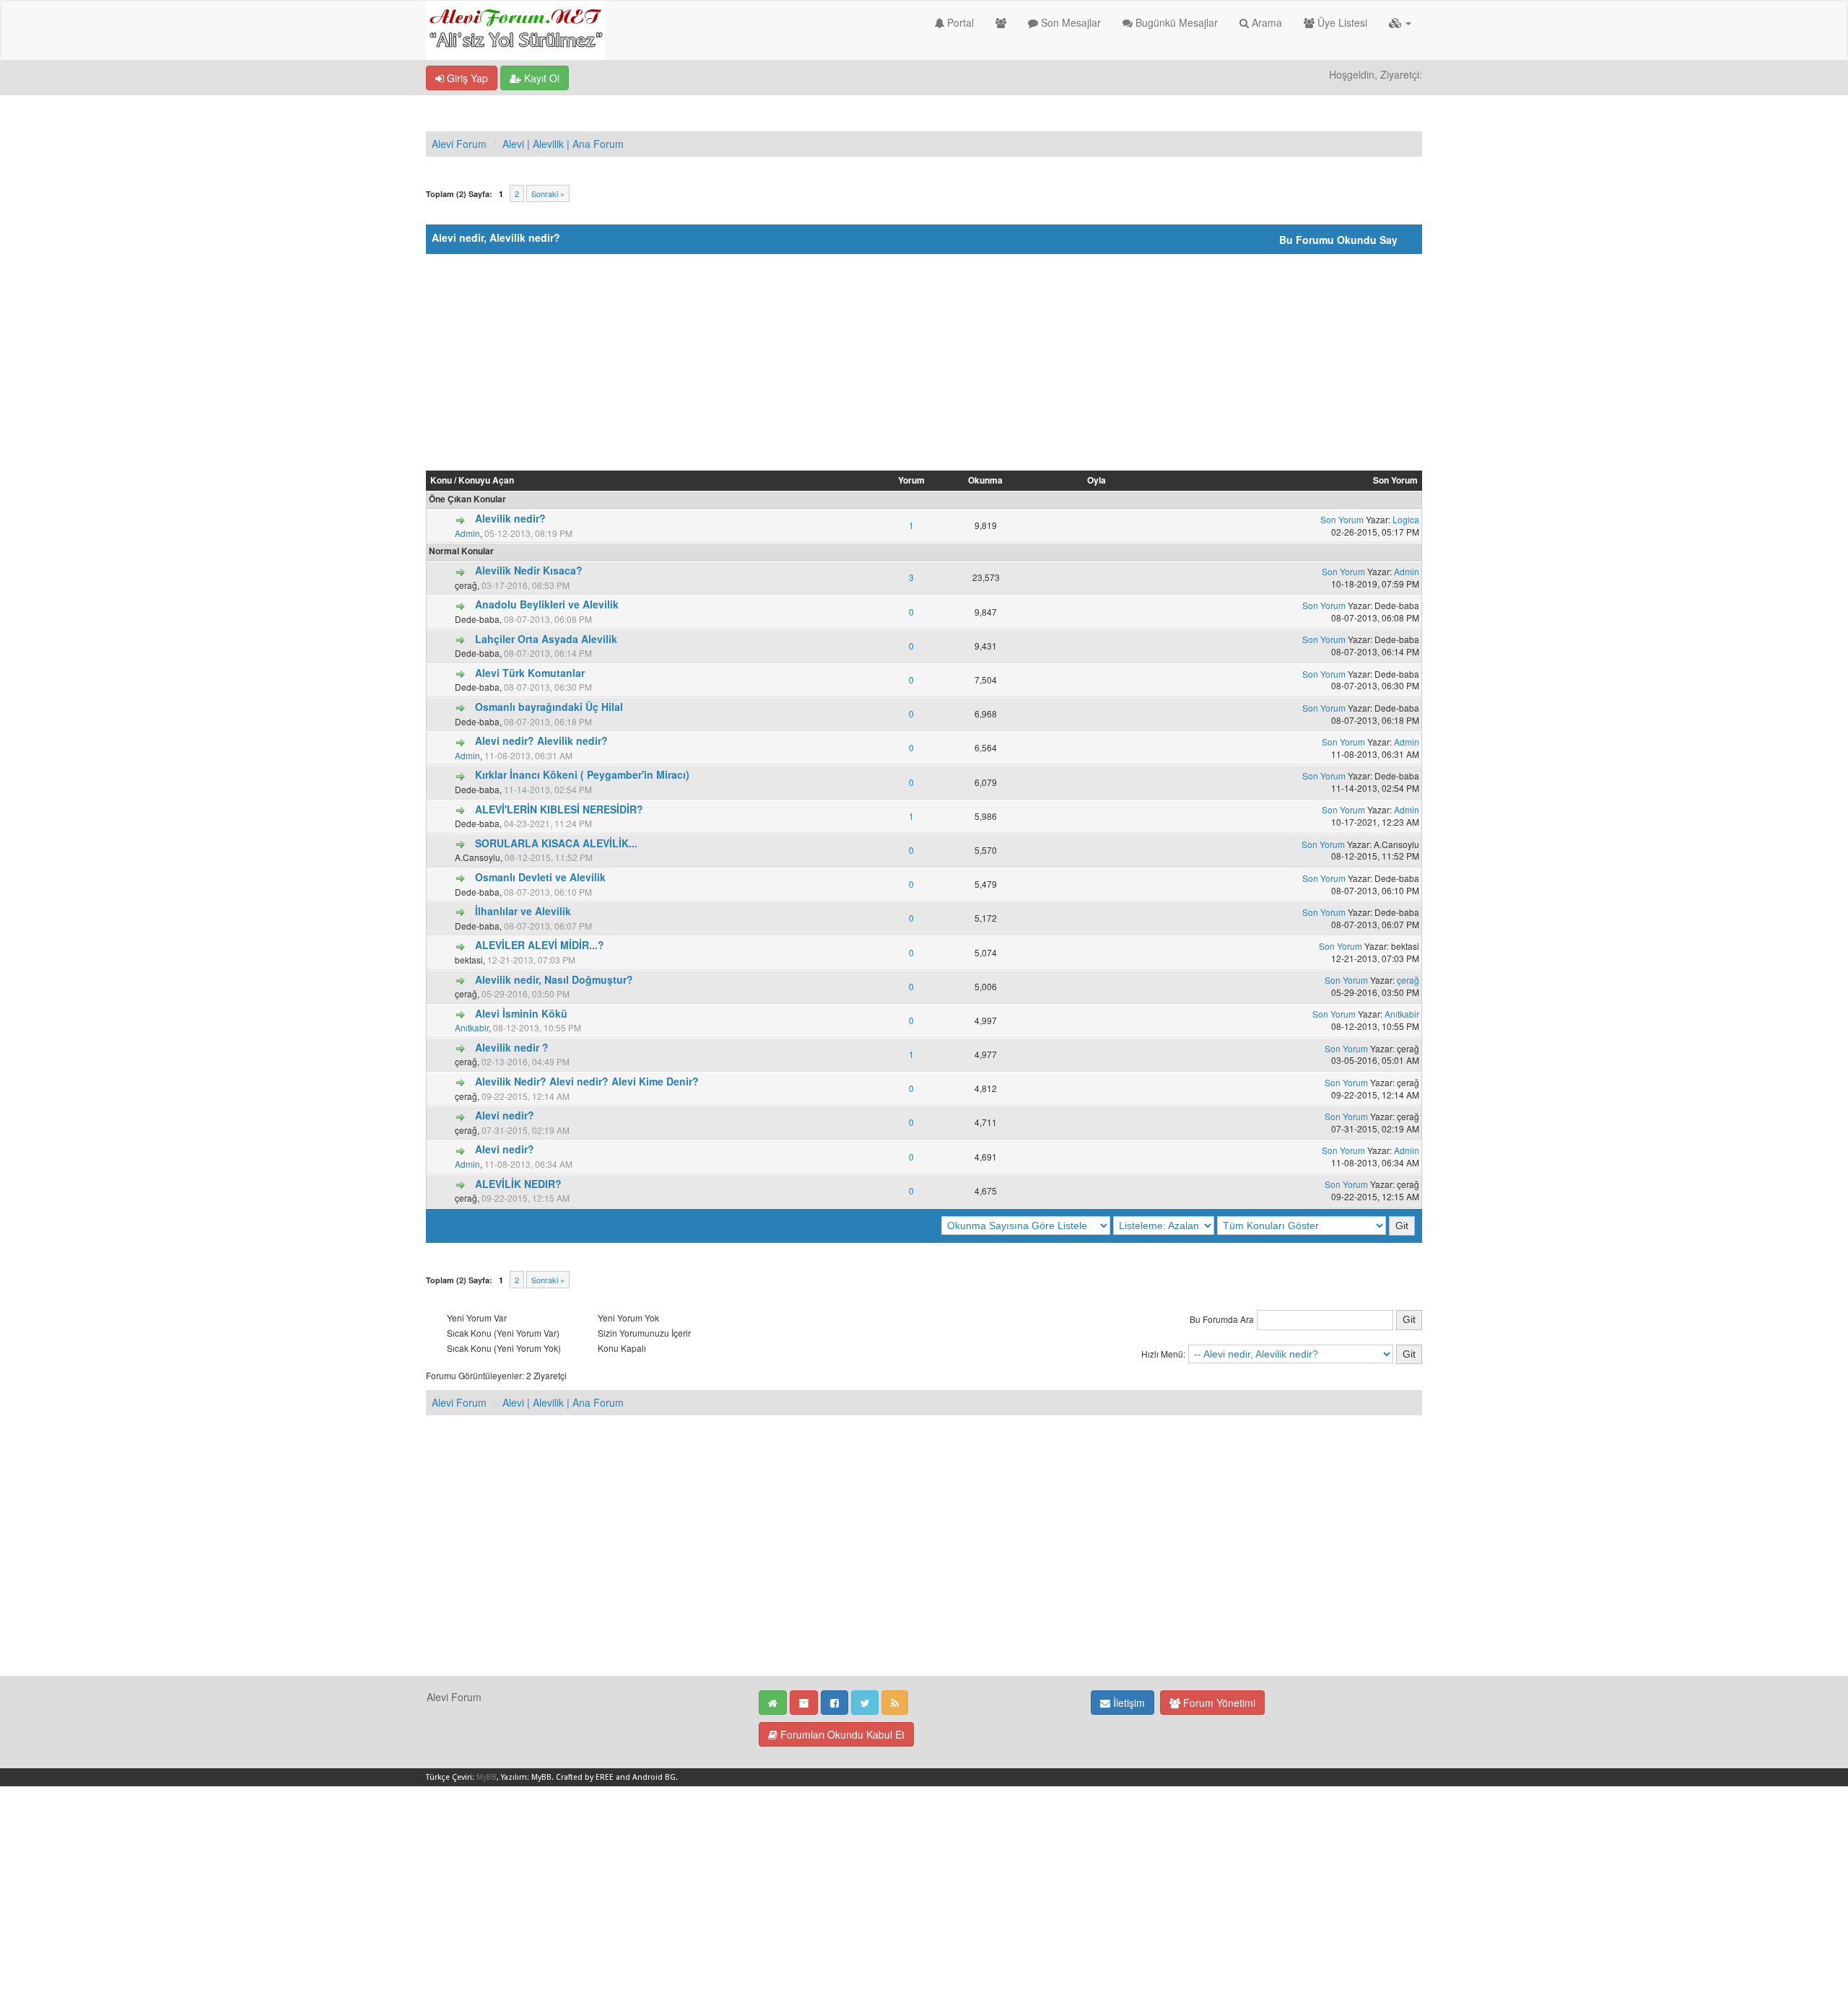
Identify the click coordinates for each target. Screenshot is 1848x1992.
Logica (1406, 519)
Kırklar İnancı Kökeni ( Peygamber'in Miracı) (582, 774)
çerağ (1408, 980)
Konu (441, 480)
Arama (1265, 22)
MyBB (487, 1777)
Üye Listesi (1341, 22)
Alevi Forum (459, 144)
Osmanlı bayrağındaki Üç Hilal (549, 707)
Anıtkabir (472, 1027)
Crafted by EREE (585, 1777)
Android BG (654, 1777)
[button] (1400, 22)
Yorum (911, 480)
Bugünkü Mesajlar (1175, 22)
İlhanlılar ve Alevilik (523, 911)
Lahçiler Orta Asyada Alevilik (546, 639)
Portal (959, 22)
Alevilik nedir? (510, 518)
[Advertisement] (924, 362)
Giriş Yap (466, 78)
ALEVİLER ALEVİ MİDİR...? (540, 945)
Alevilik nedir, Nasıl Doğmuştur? (554, 979)
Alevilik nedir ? (512, 1047)
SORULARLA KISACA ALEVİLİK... (556, 843)
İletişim (1128, 1703)
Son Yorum (1395, 480)
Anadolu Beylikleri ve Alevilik (547, 604)
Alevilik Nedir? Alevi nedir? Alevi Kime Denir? (587, 1081)
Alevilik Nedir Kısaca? (529, 570)
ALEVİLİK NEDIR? (518, 1184)
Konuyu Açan (486, 480)
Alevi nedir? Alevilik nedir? (541, 741)
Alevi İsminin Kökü (521, 1013)
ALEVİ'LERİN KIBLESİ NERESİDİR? (559, 809)
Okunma (985, 480)
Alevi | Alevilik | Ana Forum (563, 144)
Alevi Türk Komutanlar (530, 673)
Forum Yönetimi (1218, 1703)
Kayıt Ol (540, 78)
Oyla (1097, 480)
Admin (467, 533)
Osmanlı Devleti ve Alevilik (540, 877)
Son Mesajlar (1069, 22)
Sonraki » (548, 193)
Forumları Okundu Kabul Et (841, 1734)
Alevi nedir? (505, 1115)
